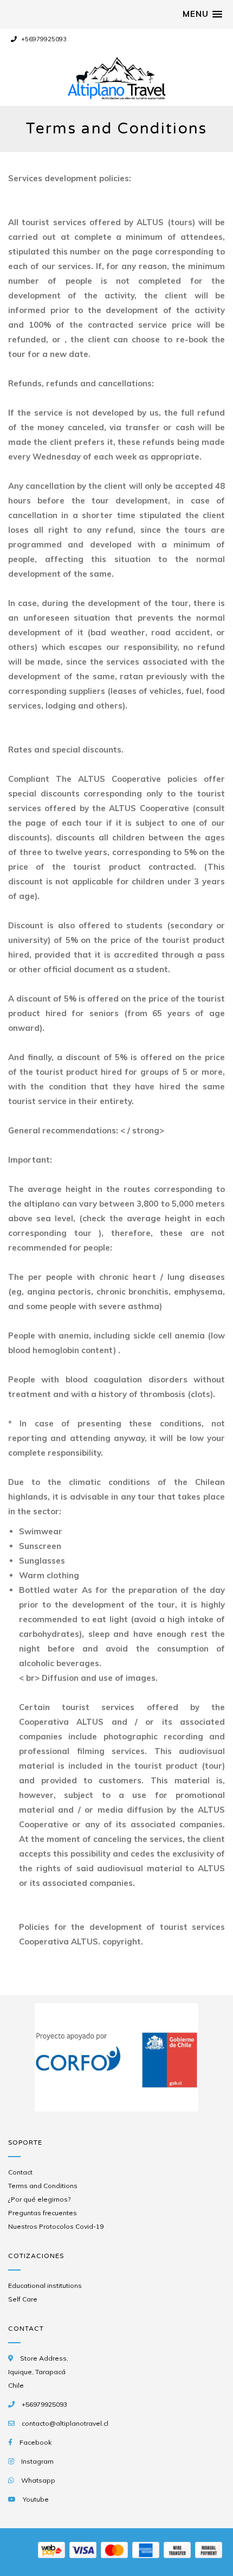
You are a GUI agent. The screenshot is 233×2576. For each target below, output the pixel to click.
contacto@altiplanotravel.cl (65, 2423)
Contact (20, 2172)
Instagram (37, 2461)
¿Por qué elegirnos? (39, 2199)
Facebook (35, 2442)
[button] (202, 14)
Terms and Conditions (43, 2186)
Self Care (23, 2299)
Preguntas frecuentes (43, 2213)
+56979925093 (43, 39)
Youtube (36, 2499)
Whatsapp (38, 2480)
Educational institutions (45, 2285)
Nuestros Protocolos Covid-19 (56, 2226)
